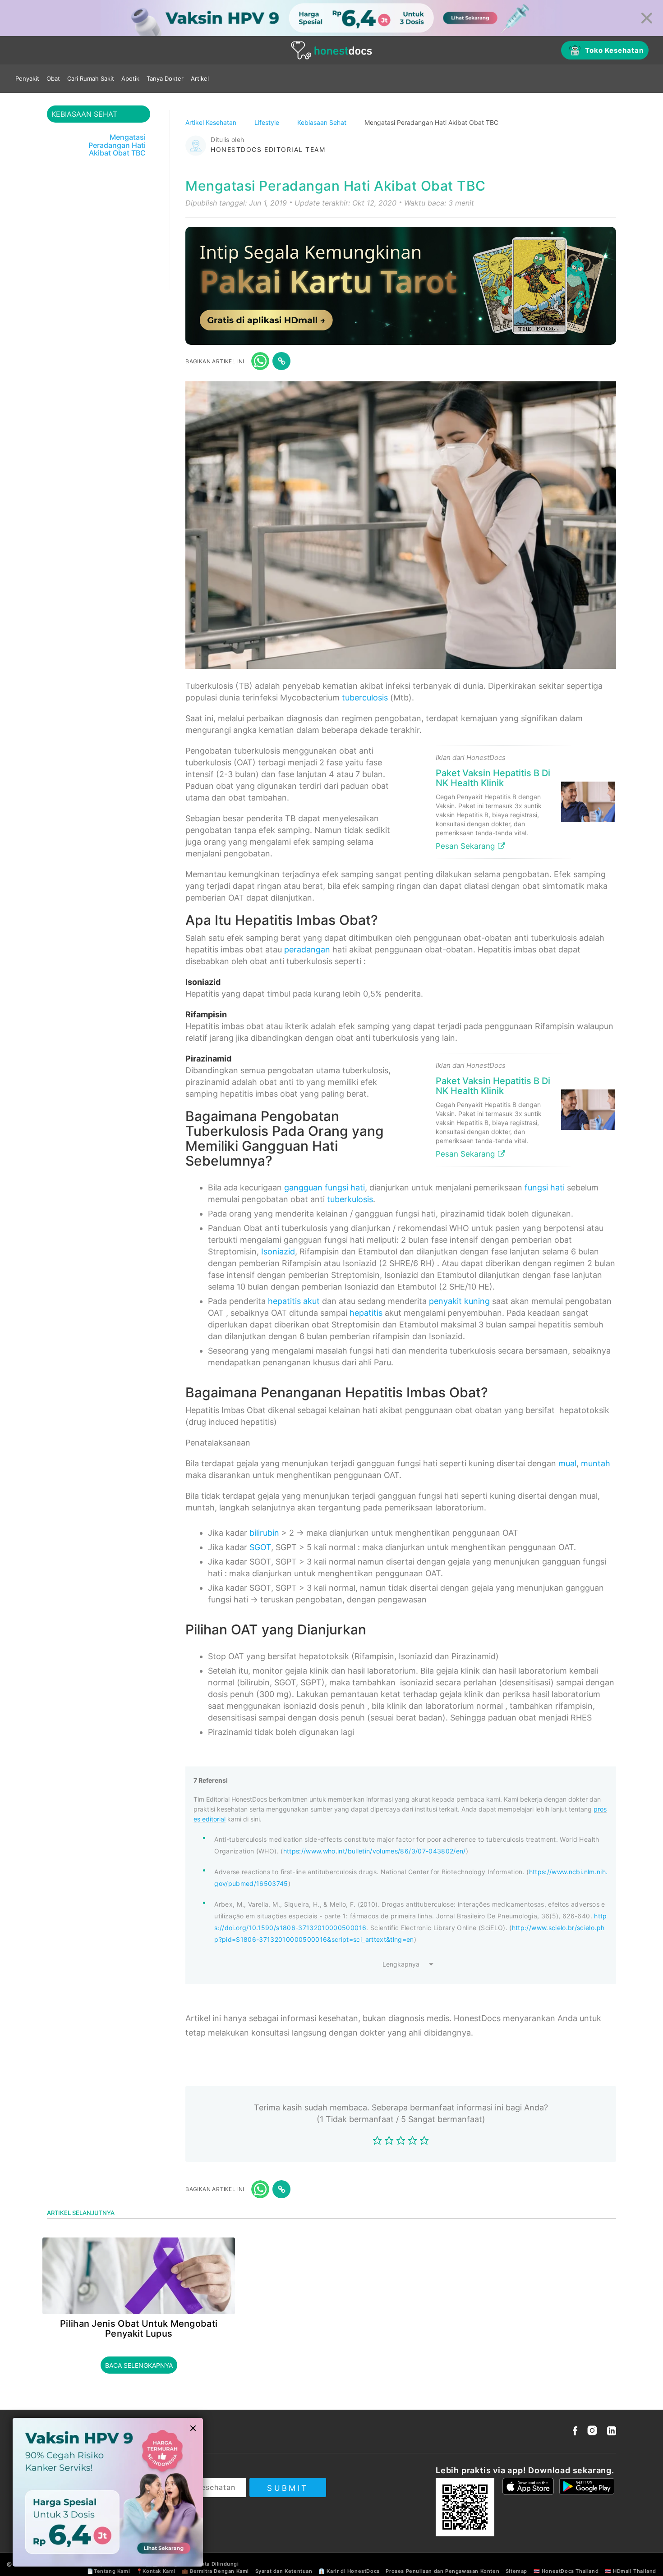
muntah (596, 1463)
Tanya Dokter (165, 78)
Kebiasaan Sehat (323, 122)
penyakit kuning (459, 1301)
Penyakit (27, 78)
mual (567, 1463)
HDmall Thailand (635, 2571)
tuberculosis (365, 698)
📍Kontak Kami (156, 2571)
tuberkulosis (350, 1199)
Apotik (130, 78)
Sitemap (516, 2571)
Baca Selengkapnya (139, 2365)
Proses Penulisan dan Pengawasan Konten (442, 2571)
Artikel (200, 78)
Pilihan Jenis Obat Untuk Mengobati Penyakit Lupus (139, 2329)
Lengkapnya (401, 1964)
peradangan (307, 949)
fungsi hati (545, 1187)
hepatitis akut (294, 1301)
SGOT (260, 1547)
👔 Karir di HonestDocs (349, 2571)
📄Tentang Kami (108, 2571)
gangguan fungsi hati (325, 1187)
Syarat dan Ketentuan (284, 2571)
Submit (288, 2488)
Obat (53, 78)
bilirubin (264, 1533)
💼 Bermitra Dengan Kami (215, 2571)
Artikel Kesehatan (212, 122)
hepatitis (366, 1313)
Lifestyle (268, 122)
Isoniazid (278, 1251)
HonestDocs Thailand (570, 2571)
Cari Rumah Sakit (91, 78)
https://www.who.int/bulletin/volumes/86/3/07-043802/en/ (375, 1851)
